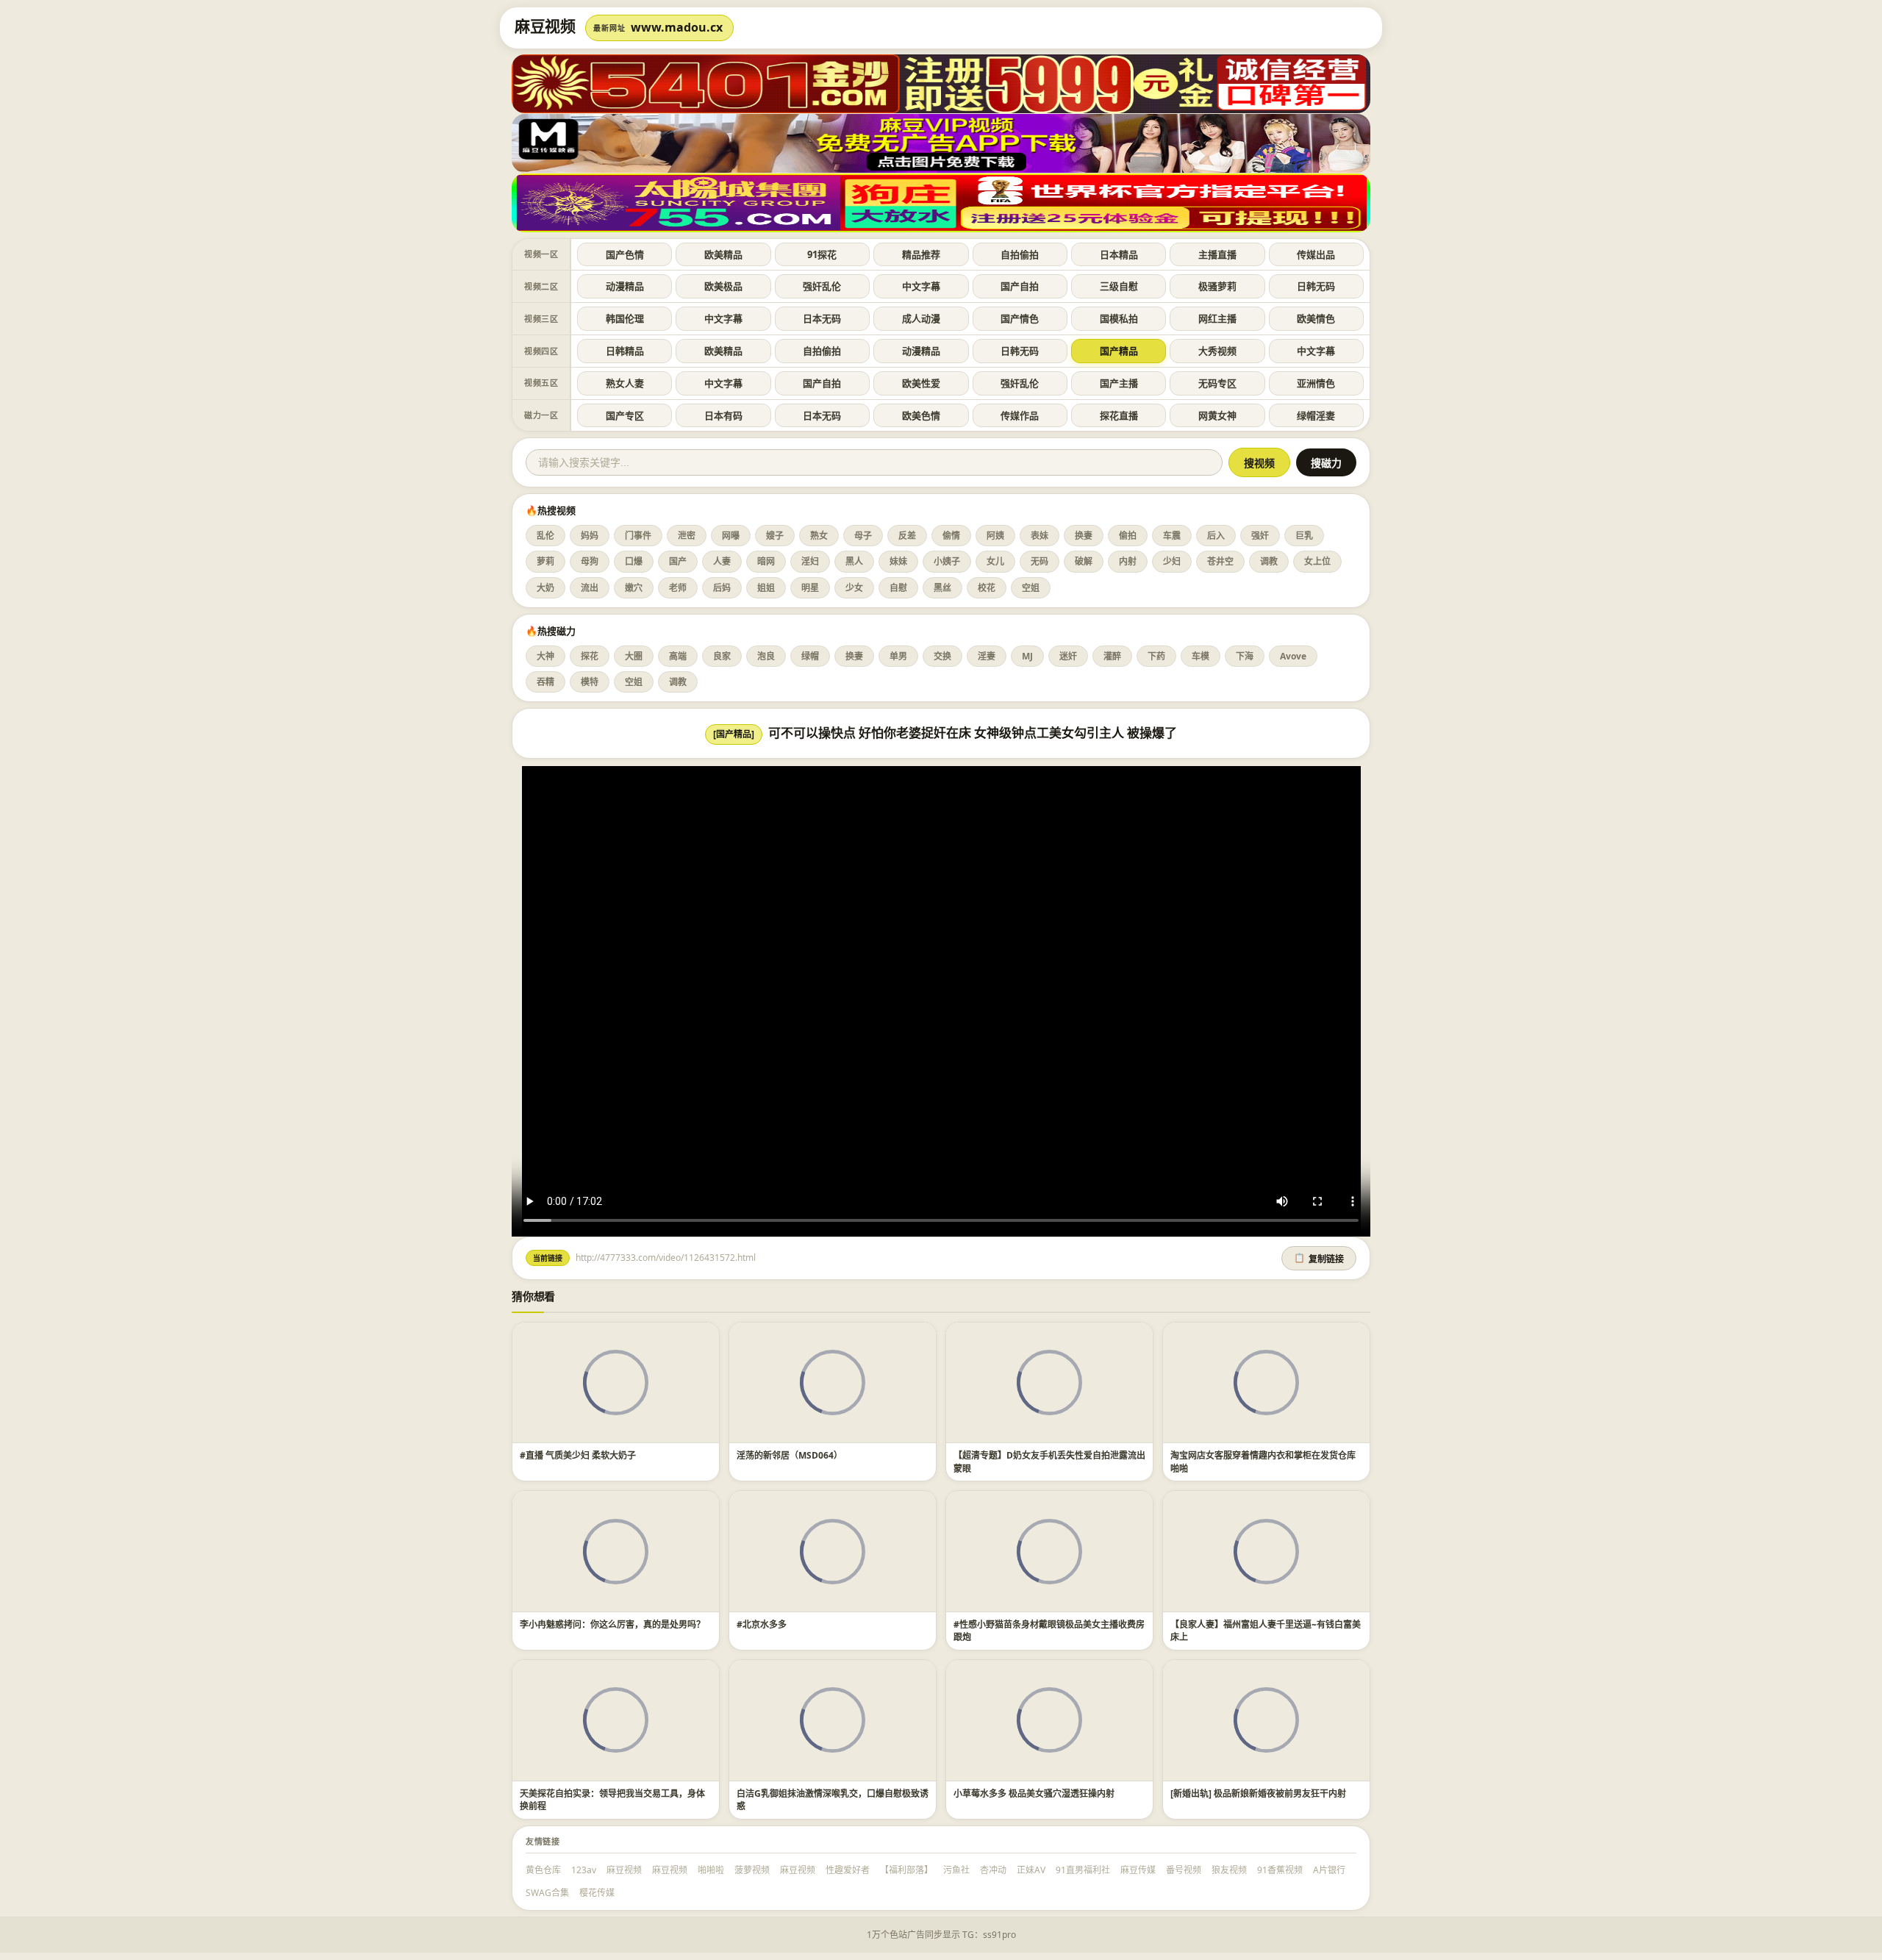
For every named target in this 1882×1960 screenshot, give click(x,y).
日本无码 (822, 318)
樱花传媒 (597, 1893)
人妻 (722, 561)
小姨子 (947, 561)
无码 (1040, 561)
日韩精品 (625, 351)
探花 (590, 656)
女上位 (1317, 561)
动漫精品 (625, 286)
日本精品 (1119, 254)
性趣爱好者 (848, 1870)
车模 (1201, 656)
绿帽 (810, 656)
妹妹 (898, 561)
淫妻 (987, 656)
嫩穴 (634, 588)
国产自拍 (1020, 286)
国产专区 (625, 415)
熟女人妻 (625, 383)
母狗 (590, 561)
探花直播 (1119, 415)
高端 (678, 656)
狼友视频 (1229, 1870)
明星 (810, 588)
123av (584, 1870)
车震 (1172, 536)
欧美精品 (723, 254)
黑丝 (942, 588)
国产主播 (1119, 383)
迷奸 (1068, 656)
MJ (1027, 656)
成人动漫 (921, 318)
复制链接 (1319, 1259)
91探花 (822, 254)
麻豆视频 (624, 1870)
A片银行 (1329, 1870)
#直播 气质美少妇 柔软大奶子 (578, 1455)
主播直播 (1217, 254)
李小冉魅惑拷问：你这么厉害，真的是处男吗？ (612, 1624)
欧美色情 (921, 415)
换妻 (1084, 536)
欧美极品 (723, 286)
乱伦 (545, 536)
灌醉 (1112, 656)
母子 (863, 536)
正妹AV (1031, 1870)
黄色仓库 (543, 1870)
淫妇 (810, 561)
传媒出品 (1316, 254)
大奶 (545, 588)
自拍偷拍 (1020, 254)
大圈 (634, 656)
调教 (1269, 561)
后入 (1216, 536)
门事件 (638, 536)
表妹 (1040, 536)
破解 (1084, 561)
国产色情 (625, 254)
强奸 (1260, 536)
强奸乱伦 (822, 286)
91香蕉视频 (1280, 1870)
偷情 (951, 536)
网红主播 (1217, 318)
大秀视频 (1217, 351)
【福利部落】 (906, 1870)
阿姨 (995, 536)
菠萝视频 (752, 1870)
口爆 (634, 561)
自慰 (898, 588)
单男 (898, 656)
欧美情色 (1316, 318)
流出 (590, 588)
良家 (722, 656)
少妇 (1172, 561)
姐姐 (766, 588)
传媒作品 (1020, 415)
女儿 (995, 561)
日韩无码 (1316, 286)
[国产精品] (734, 734)
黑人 (854, 561)
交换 (942, 656)
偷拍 (1128, 536)
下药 (1156, 656)
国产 (678, 561)
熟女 (819, 536)
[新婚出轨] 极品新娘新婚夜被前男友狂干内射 (1258, 1793)
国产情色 (1020, 318)
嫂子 (775, 536)
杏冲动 (993, 1870)
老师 (678, 588)
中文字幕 (921, 286)
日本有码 (723, 415)
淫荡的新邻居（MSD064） (790, 1455)
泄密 (687, 536)
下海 (1245, 656)
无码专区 (1217, 383)
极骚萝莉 (1217, 286)
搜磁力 (1326, 463)
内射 (1128, 561)
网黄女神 (1217, 415)
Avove (1293, 656)
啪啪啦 (711, 1870)
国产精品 (1119, 351)
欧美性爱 (921, 383)
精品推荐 (921, 254)
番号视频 (1184, 1870)
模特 (590, 682)
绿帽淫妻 (1316, 415)
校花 (987, 588)
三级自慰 (1119, 286)
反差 (907, 536)
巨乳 (1304, 536)
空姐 (1031, 588)
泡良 (766, 656)
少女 (854, 588)
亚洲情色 (1316, 383)
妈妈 (590, 536)
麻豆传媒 (1138, 1870)
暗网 (766, 561)
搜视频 (1259, 463)
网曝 (731, 536)
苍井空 (1220, 561)
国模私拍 (1119, 318)
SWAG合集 (547, 1893)
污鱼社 (956, 1870)
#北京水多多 (762, 1624)
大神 (545, 656)
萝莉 (545, 561)
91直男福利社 (1083, 1870)
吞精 (545, 682)
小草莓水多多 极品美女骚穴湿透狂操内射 (1034, 1793)
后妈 (722, 588)
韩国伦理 (625, 318)
